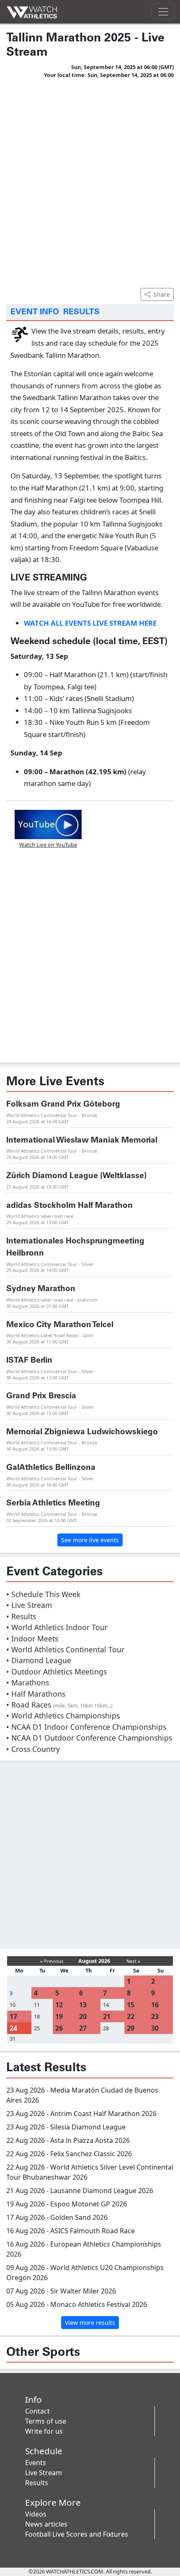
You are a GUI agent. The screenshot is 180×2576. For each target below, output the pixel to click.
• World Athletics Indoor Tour (57, 1627)
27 (83, 2028)
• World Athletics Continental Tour (65, 1649)
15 (131, 2005)
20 (83, 2016)
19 (59, 2016)
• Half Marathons (36, 1694)
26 (59, 2028)
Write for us (44, 2431)
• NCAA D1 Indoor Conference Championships (86, 1727)
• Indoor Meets (32, 1639)
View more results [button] (90, 2323)
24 (13, 2028)
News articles (46, 2524)
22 (131, 2016)
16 (155, 2005)
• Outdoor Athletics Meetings (57, 1672)
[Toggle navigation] (163, 12)
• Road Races (59, 1705)
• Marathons (28, 1682)
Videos (36, 2514)
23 (155, 2016)
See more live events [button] (90, 1540)
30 (155, 2028)
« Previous (52, 1961)
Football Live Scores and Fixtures (77, 2534)
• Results (21, 1616)
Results (37, 2483)
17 (13, 2016)
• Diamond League (39, 1660)
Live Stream (44, 2473)
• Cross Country (33, 1749)
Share (162, 294)
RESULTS (81, 312)
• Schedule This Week (43, 1594)
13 (83, 2005)
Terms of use (46, 2421)
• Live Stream (29, 1605)
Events (36, 2463)
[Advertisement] (90, 182)
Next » (133, 1961)
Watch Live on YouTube (48, 845)
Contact (37, 2411)
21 (107, 2016)
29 (131, 2028)
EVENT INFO (35, 312)
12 (59, 2005)
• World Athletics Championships (63, 1716)
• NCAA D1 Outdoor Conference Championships (89, 1738)
